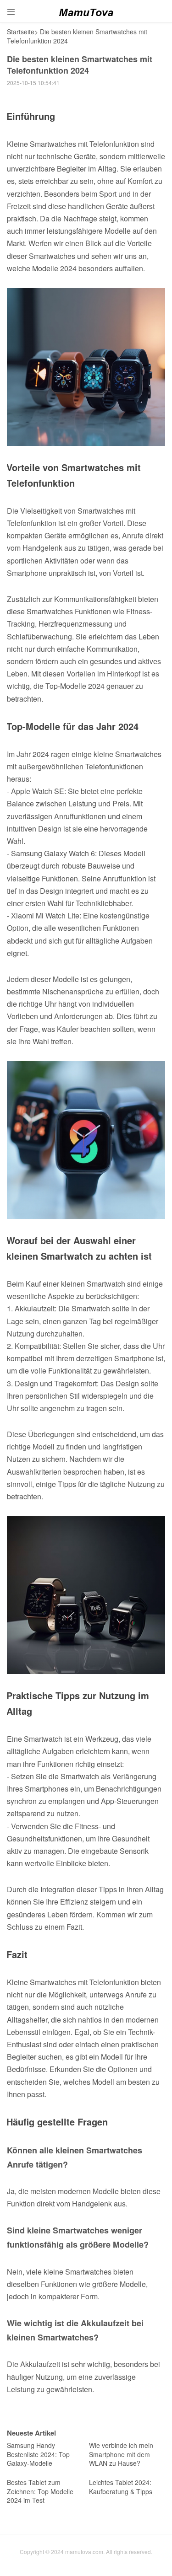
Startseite (21, 32)
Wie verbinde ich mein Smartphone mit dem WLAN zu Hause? (121, 2454)
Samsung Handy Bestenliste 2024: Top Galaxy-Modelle (38, 2454)
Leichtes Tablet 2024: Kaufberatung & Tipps (121, 2487)
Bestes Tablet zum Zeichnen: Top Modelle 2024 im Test (40, 2491)
